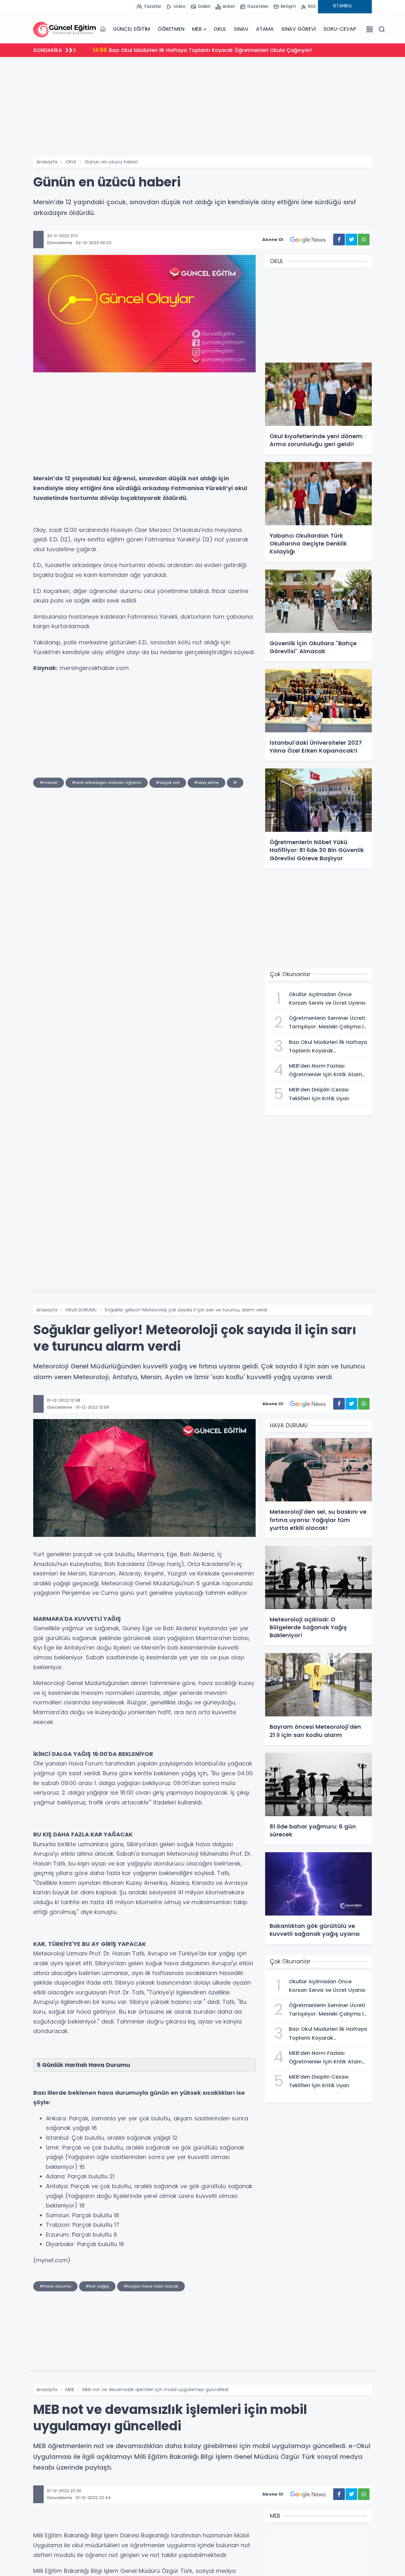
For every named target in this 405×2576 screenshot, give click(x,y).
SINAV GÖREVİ (299, 29)
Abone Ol (273, 240)
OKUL (220, 29)
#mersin (49, 783)
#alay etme (206, 783)
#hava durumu (55, 2286)
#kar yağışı (97, 2286)
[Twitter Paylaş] (351, 240)
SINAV (241, 29)
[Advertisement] (202, 109)
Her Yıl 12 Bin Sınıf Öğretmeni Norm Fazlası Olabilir (164, 50)
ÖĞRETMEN (171, 29)
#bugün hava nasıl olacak (151, 2286)
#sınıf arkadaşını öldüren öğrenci (107, 783)
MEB (197, 29)
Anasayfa (47, 162)
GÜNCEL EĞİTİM (131, 29)
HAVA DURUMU (81, 1310)
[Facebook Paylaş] (339, 240)
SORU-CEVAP (340, 29)
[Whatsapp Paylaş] (364, 240)
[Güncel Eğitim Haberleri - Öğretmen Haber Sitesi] (65, 29)
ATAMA (265, 29)
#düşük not (168, 783)
